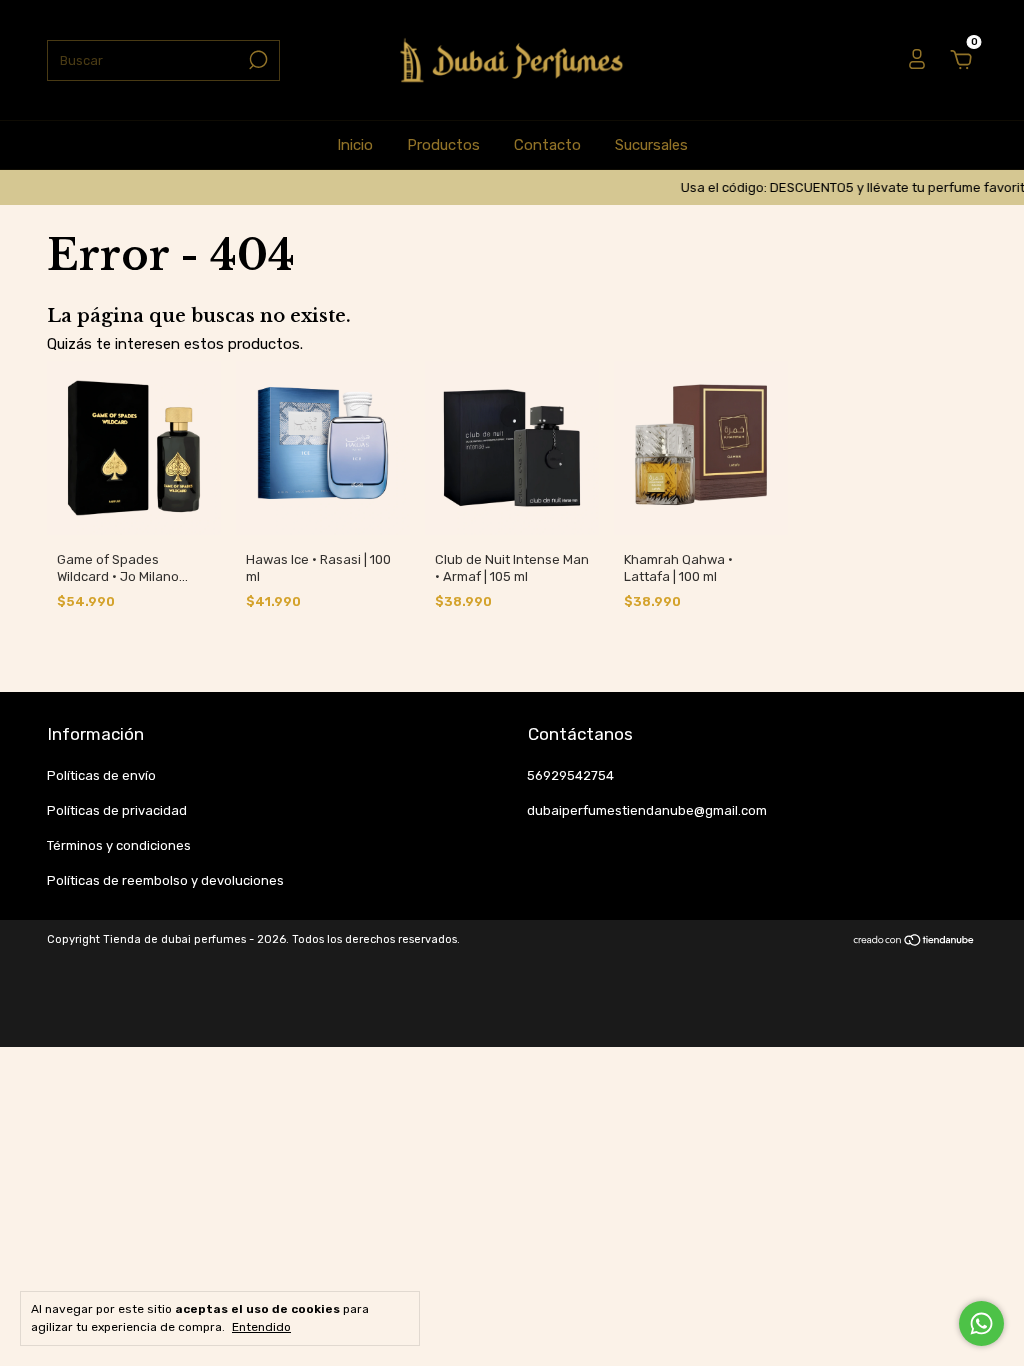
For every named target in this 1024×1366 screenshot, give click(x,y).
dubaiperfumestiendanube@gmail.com (647, 810)
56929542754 (570, 775)
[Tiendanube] (914, 942)
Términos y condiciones (119, 845)
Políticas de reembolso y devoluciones (165, 880)
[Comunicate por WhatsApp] (981, 1323)
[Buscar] (256, 60)
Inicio (355, 145)
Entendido (261, 1327)
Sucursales (651, 145)
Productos (443, 145)
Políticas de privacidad (117, 810)
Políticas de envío (101, 775)
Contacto (547, 145)
